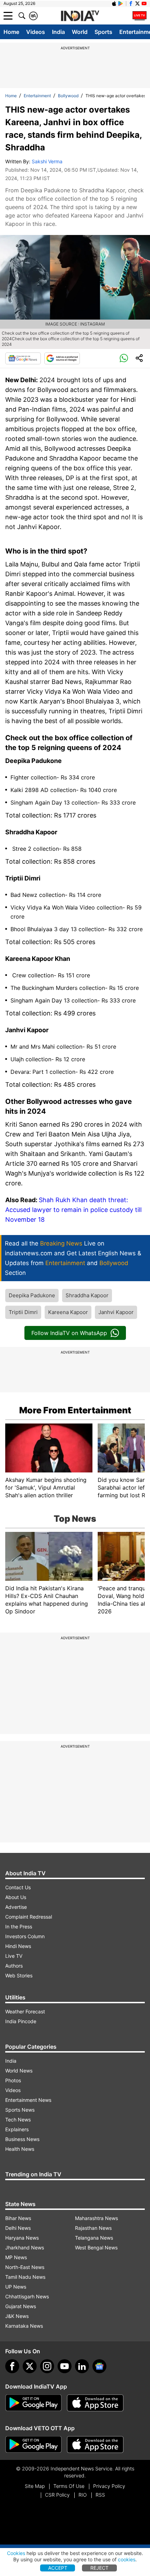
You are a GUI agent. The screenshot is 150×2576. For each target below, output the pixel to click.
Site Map (35, 2486)
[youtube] (65, 2366)
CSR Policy (57, 2495)
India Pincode (21, 2021)
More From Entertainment (75, 1410)
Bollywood (68, 96)
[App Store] (95, 2403)
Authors (14, 1966)
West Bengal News (96, 2247)
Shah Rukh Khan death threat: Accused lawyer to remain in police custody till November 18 (73, 1210)
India (58, 32)
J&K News (17, 2316)
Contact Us (18, 1887)
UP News (16, 2287)
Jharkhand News (25, 2247)
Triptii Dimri (23, 1312)
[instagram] (47, 2366)
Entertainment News (28, 2100)
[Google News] (23, 358)
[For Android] (33, 2445)
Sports (103, 32)
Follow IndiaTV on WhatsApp (69, 1333)
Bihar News (18, 2218)
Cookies (16, 2553)
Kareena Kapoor (68, 1312)
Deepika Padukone (32, 1295)
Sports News (20, 2110)
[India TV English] (80, 16)
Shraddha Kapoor (87, 1295)
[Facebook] (12, 2366)
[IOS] (114, 3)
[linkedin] (82, 2366)
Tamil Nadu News (25, 2277)
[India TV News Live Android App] (33, 2403)
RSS (100, 2495)
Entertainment (37, 96)
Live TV (14, 1956)
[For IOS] (95, 2445)
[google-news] (99, 2366)
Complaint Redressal (29, 1917)
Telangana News (94, 2238)
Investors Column (25, 1936)
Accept (58, 2568)
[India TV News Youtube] (144, 3)
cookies (127, 2559)
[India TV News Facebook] (131, 3)
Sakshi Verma (47, 161)
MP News (16, 2257)
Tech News (18, 2120)
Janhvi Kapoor (116, 1312)
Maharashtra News (96, 2218)
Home (11, 32)
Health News (20, 2149)
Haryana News (22, 2238)
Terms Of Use (69, 2486)
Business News (22, 2139)
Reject (99, 2568)
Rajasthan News (93, 2228)
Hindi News (18, 1946)
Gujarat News (21, 2306)
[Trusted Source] (62, 358)
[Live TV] (140, 16)
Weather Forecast (25, 2011)
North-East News (25, 2267)
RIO (83, 2495)
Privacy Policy (109, 2486)
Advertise (16, 1907)
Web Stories (19, 1975)
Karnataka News (24, 2326)
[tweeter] (30, 2366)
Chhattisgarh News (27, 2296)
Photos (13, 2080)
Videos (36, 32)
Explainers (17, 2129)
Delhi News (18, 2228)
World (80, 32)
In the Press (19, 1926)
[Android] (121, 3)
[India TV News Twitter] (137, 3)
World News (19, 2071)
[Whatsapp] (124, 358)
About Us (16, 1897)
